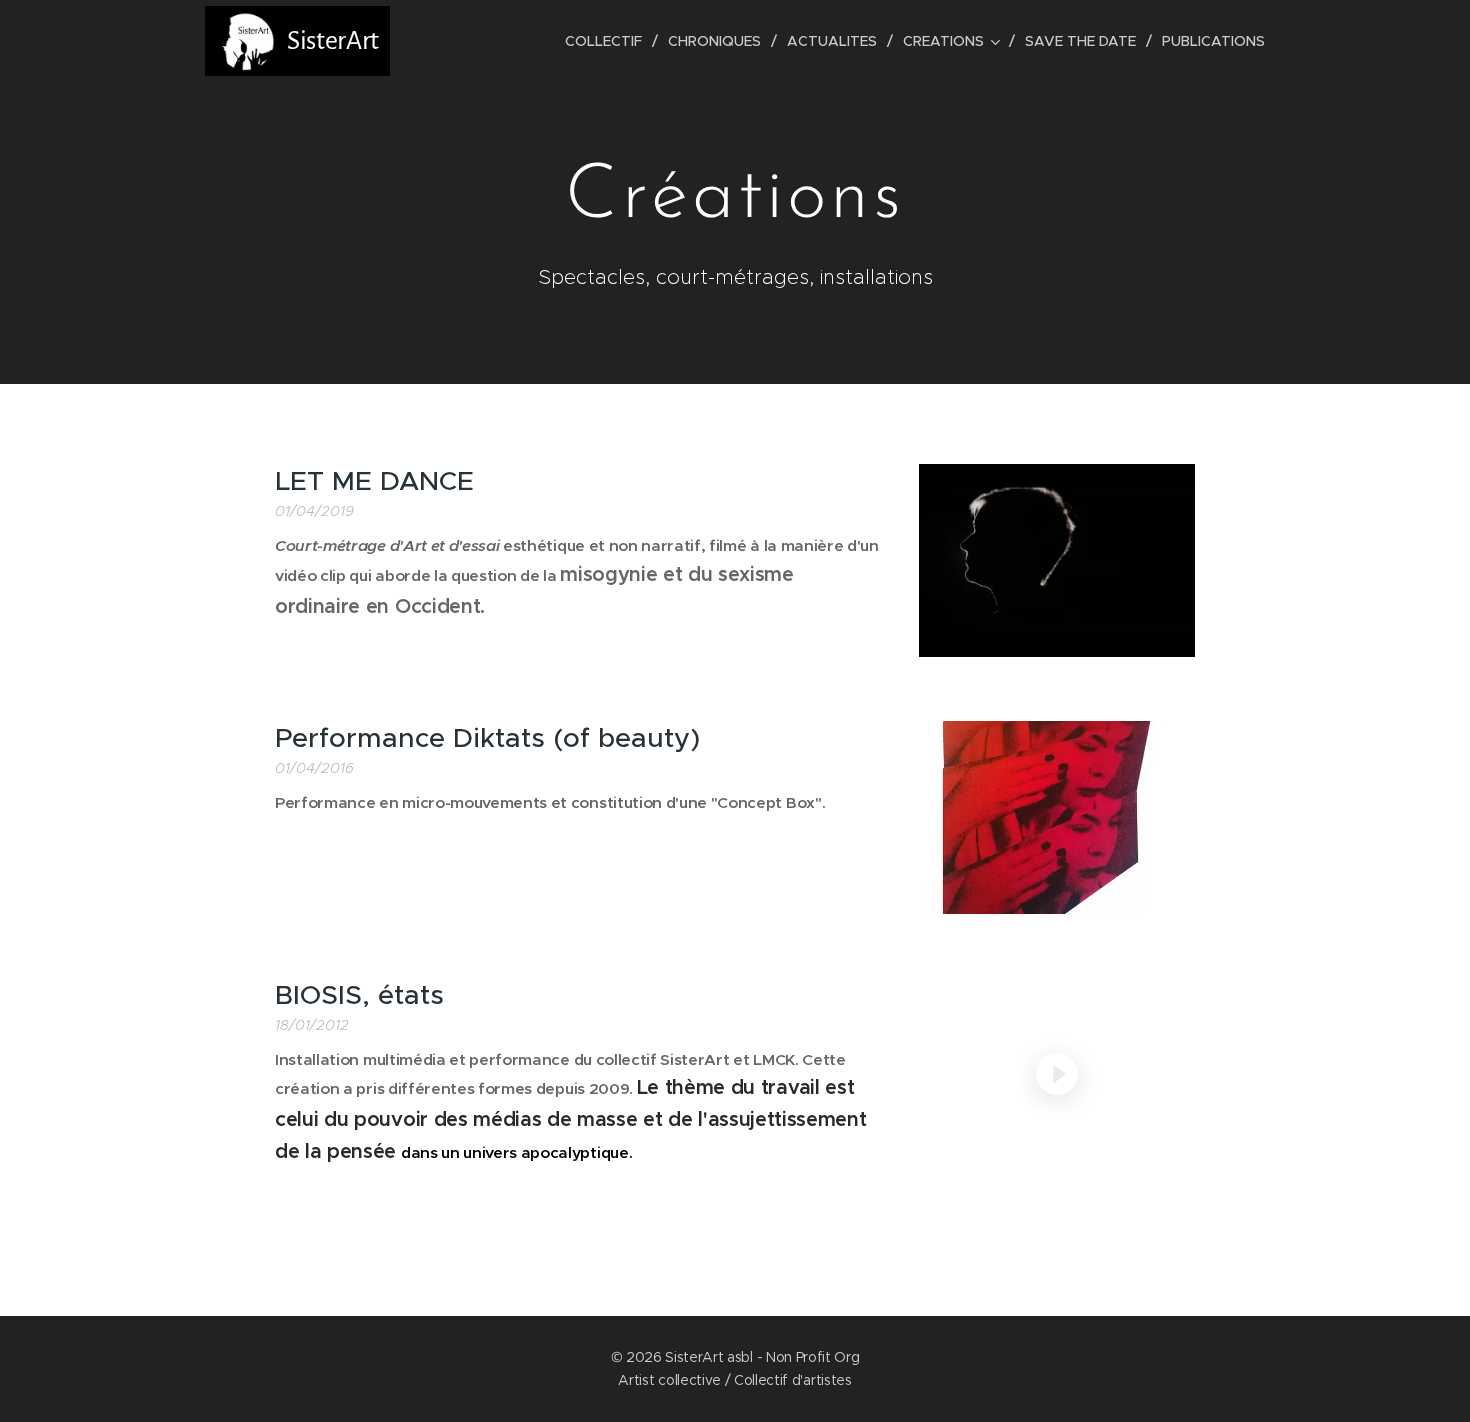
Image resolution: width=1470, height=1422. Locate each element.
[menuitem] (609, 41)
